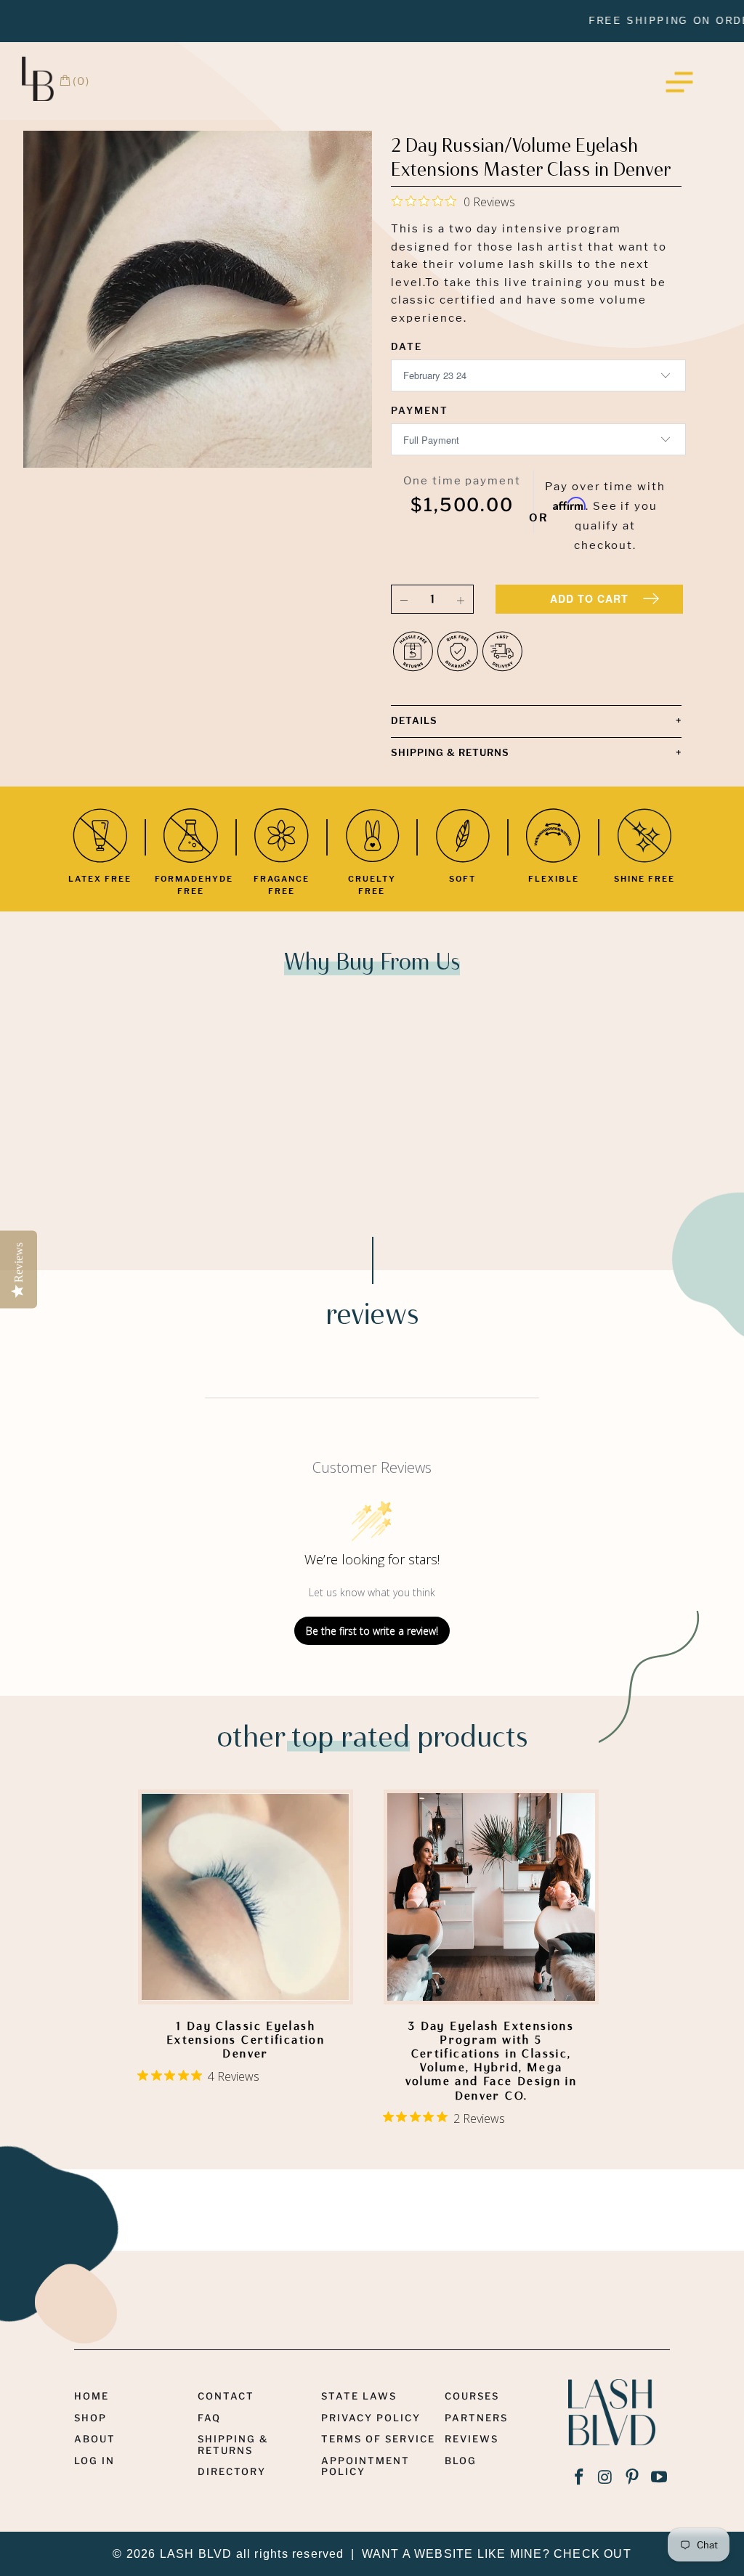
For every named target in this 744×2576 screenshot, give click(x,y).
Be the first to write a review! (372, 1631)
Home (92, 2396)
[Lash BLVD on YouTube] (659, 2478)
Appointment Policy (365, 2466)
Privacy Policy (371, 2418)
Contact (226, 2396)
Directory (232, 2471)
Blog (461, 2461)
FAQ (209, 2418)
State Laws (359, 2396)
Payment (420, 410)
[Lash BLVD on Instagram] (606, 2478)
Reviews (472, 2439)
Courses (472, 2396)
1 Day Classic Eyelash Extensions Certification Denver (246, 1897)
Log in (94, 2461)
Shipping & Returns (233, 2444)
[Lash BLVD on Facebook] (579, 2478)
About (95, 2439)
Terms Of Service (378, 2439)
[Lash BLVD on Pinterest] (633, 2478)
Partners (476, 2418)
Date (407, 346)
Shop (90, 2418)
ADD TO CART (589, 598)
